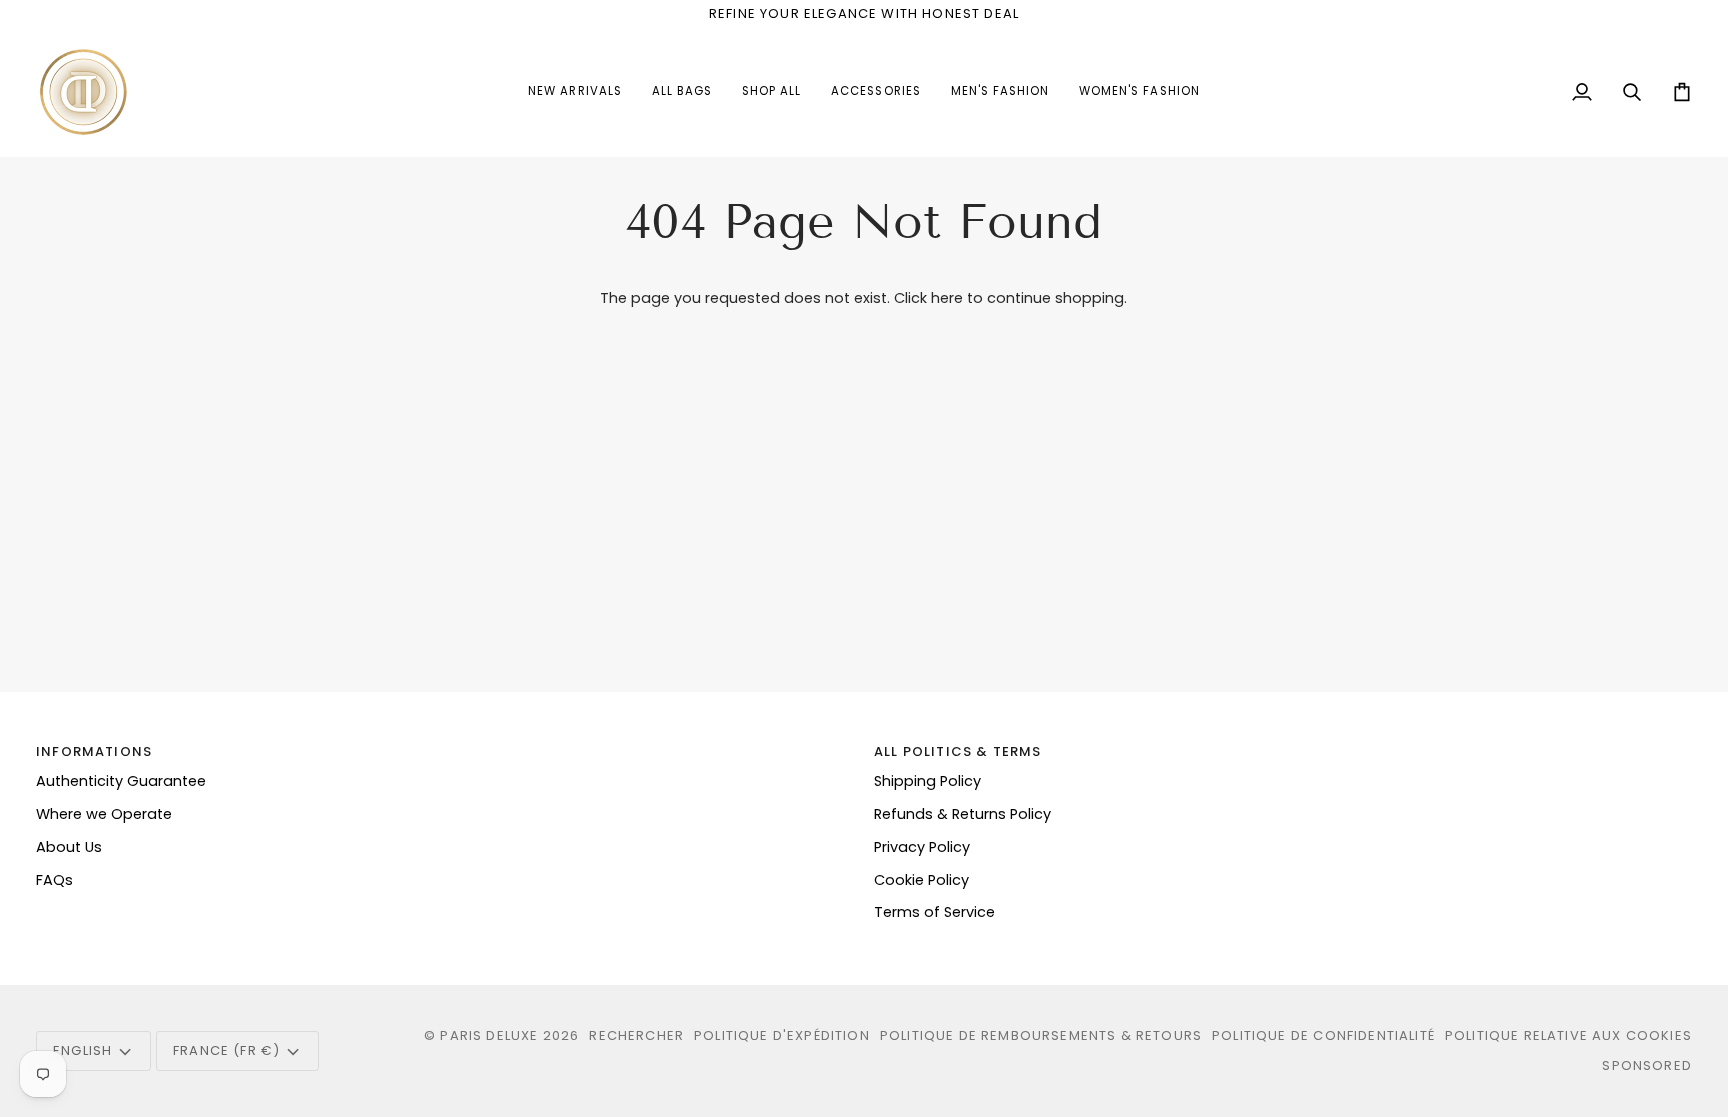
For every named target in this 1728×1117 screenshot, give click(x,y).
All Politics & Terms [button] (957, 751)
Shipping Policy (927, 781)
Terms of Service (934, 912)
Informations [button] (94, 751)
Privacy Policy (922, 847)
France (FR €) (226, 1050)
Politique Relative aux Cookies (1568, 1035)
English (82, 1050)
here (947, 298)
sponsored (1647, 1065)
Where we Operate (104, 814)
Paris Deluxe (489, 1035)
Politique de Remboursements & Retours (1041, 1035)
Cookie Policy (921, 880)
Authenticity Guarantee (121, 781)
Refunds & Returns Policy (962, 814)
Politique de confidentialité (1323, 1035)
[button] (875, 92)
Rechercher (636, 1035)
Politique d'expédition (782, 1035)
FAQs (54, 880)
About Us (69, 847)
